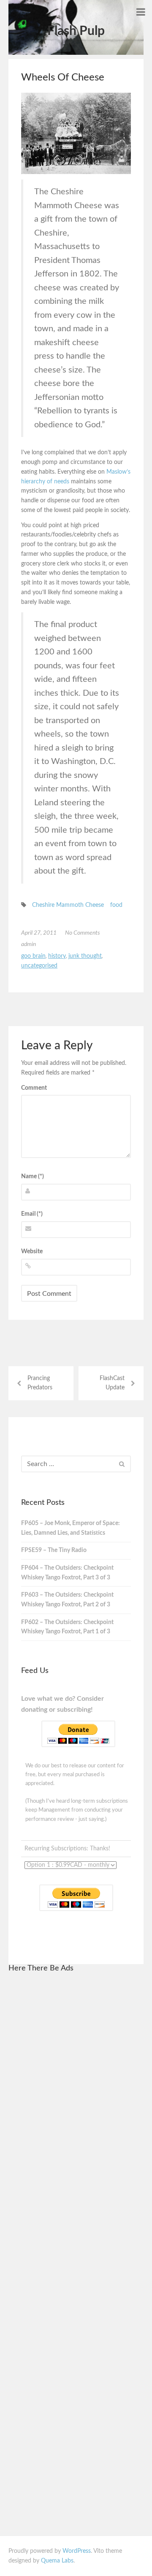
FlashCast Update (112, 1383)
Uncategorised (39, 966)
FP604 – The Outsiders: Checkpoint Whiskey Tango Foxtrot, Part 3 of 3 (67, 1573)
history (57, 956)
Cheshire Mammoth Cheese (68, 905)
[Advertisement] (76, 2107)
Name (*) (33, 1177)
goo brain (33, 956)
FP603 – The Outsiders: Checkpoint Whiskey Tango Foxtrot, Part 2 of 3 (67, 1600)
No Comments (83, 933)
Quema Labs (57, 2561)
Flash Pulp (76, 31)
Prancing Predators (40, 1383)
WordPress (77, 2551)
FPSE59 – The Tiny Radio (54, 1550)
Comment (34, 1088)
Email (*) (32, 1214)
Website (32, 1252)
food (116, 905)
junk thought (85, 956)
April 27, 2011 (39, 933)
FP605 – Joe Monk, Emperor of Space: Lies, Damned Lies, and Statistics (71, 1528)
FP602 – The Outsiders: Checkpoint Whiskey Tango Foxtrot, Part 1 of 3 (67, 1627)
